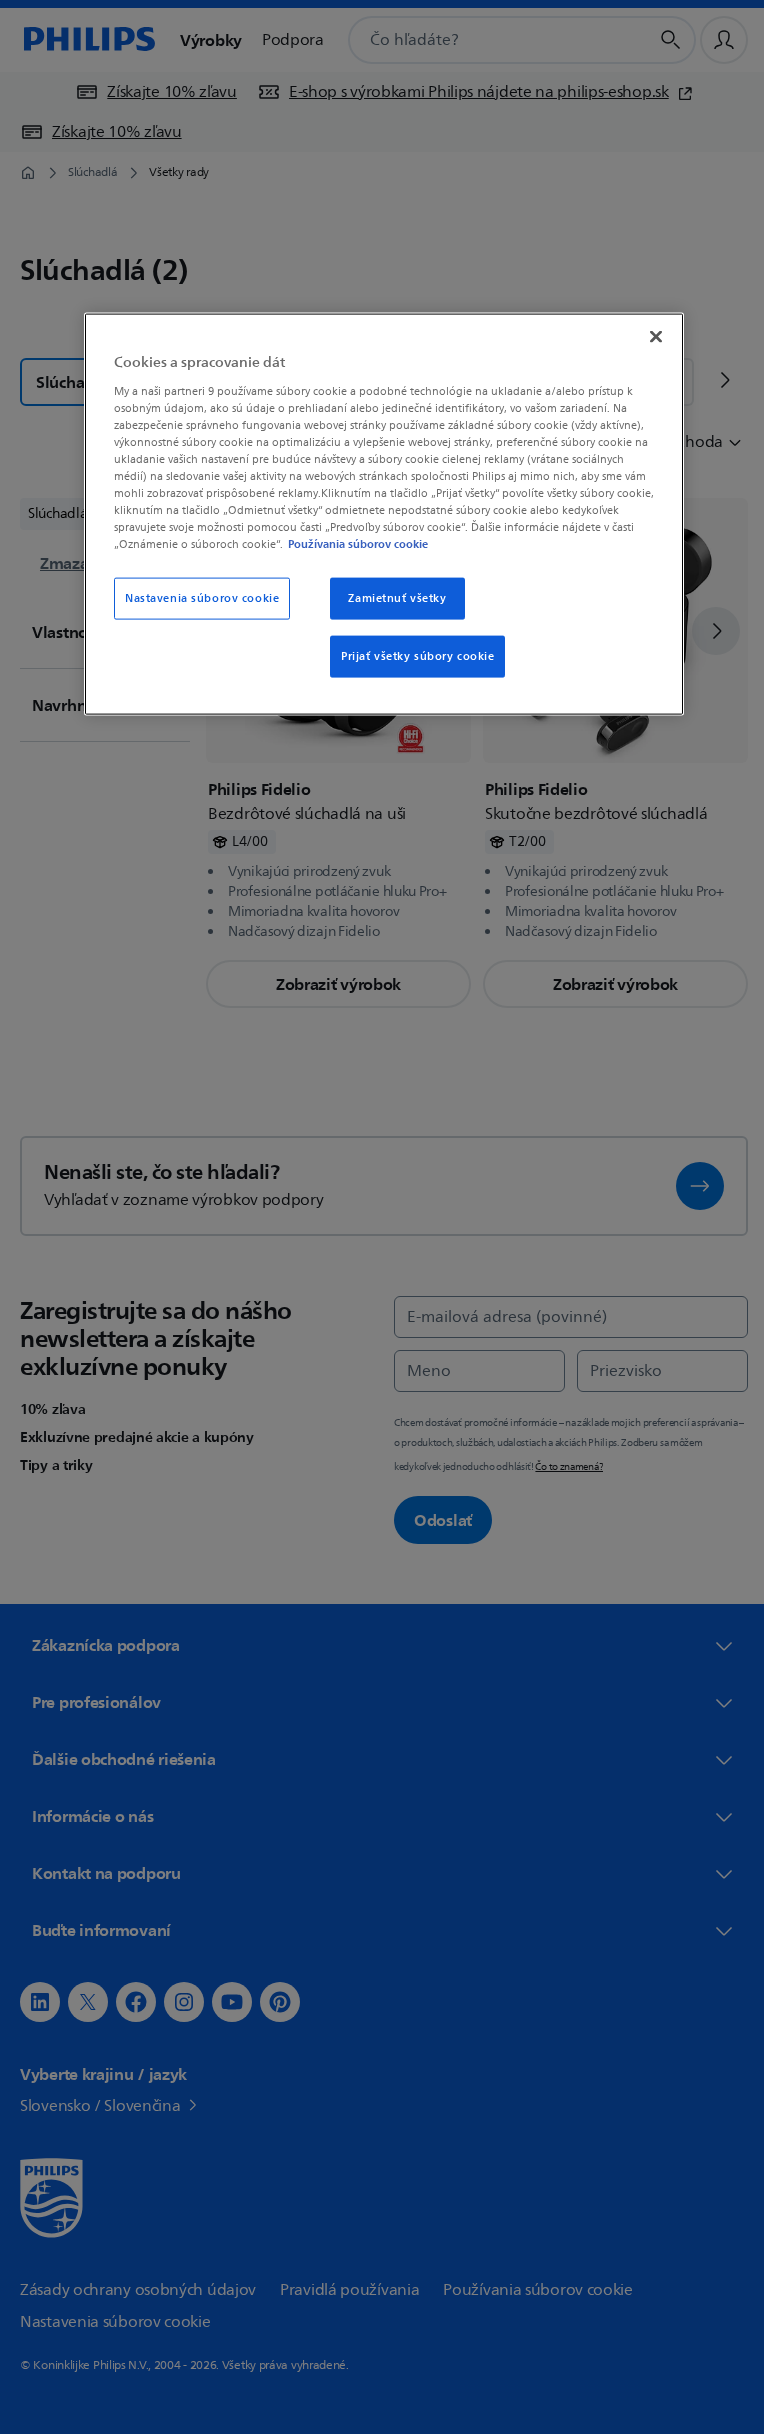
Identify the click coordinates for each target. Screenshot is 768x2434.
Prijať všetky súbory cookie (410, 656)
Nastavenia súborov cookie (195, 598)
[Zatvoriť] (649, 337)
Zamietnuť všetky (390, 598)
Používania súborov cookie (351, 544)
